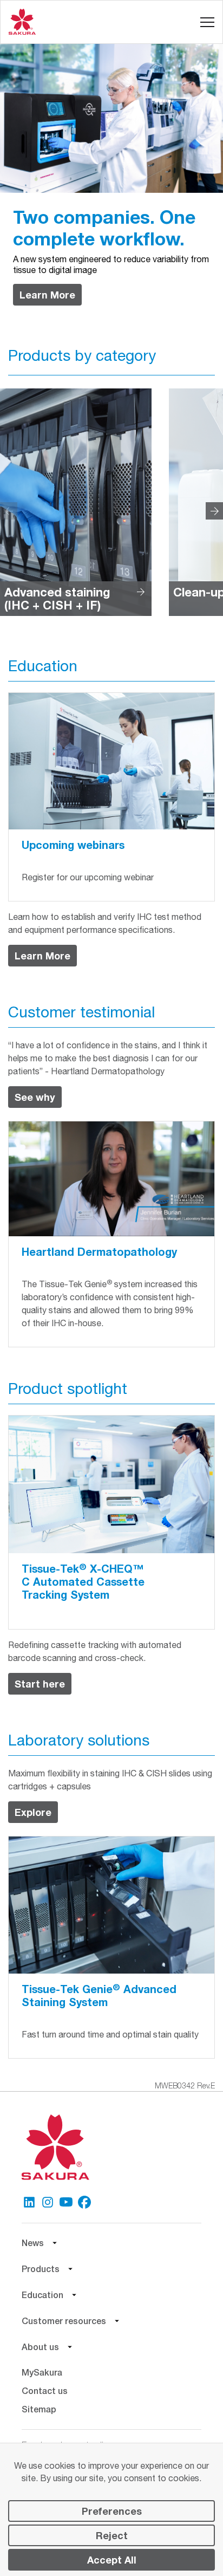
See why (35, 1097)
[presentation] (214, 511)
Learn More (47, 295)
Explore (33, 1812)
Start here (40, 1684)
